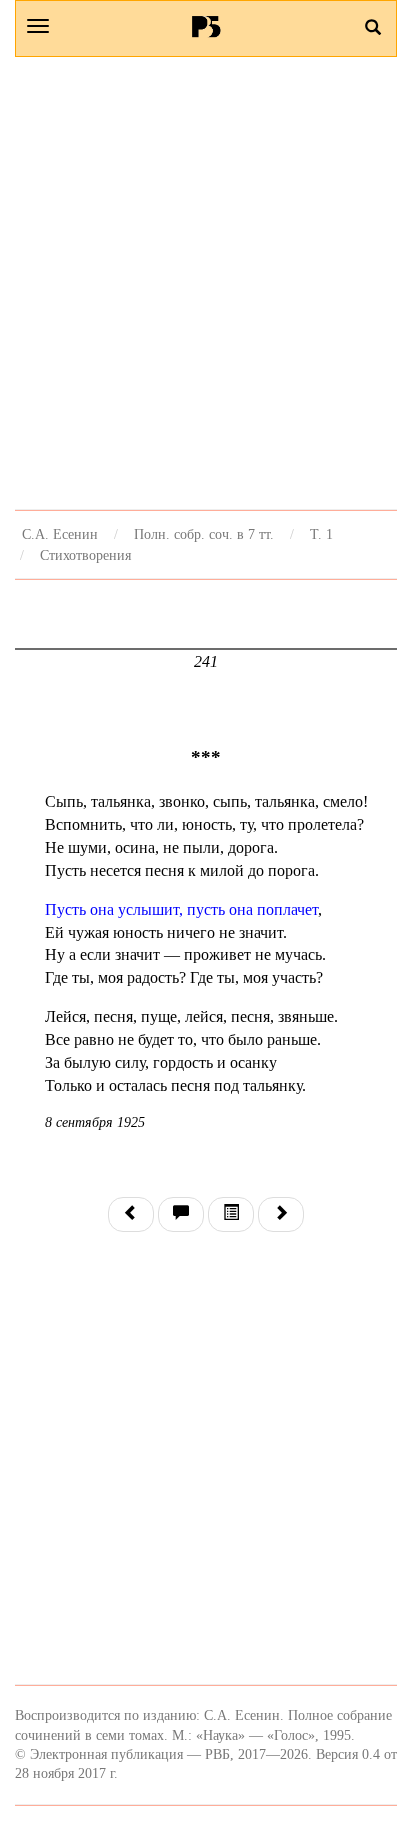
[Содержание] (231, 1214)
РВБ (206, 26)
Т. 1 (321, 534)
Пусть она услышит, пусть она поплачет (181, 909)
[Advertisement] (206, 283)
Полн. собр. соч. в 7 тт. (204, 534)
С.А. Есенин (60, 534)
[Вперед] (281, 1214)
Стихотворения (85, 555)
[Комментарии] (181, 1214)
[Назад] (131, 1214)
